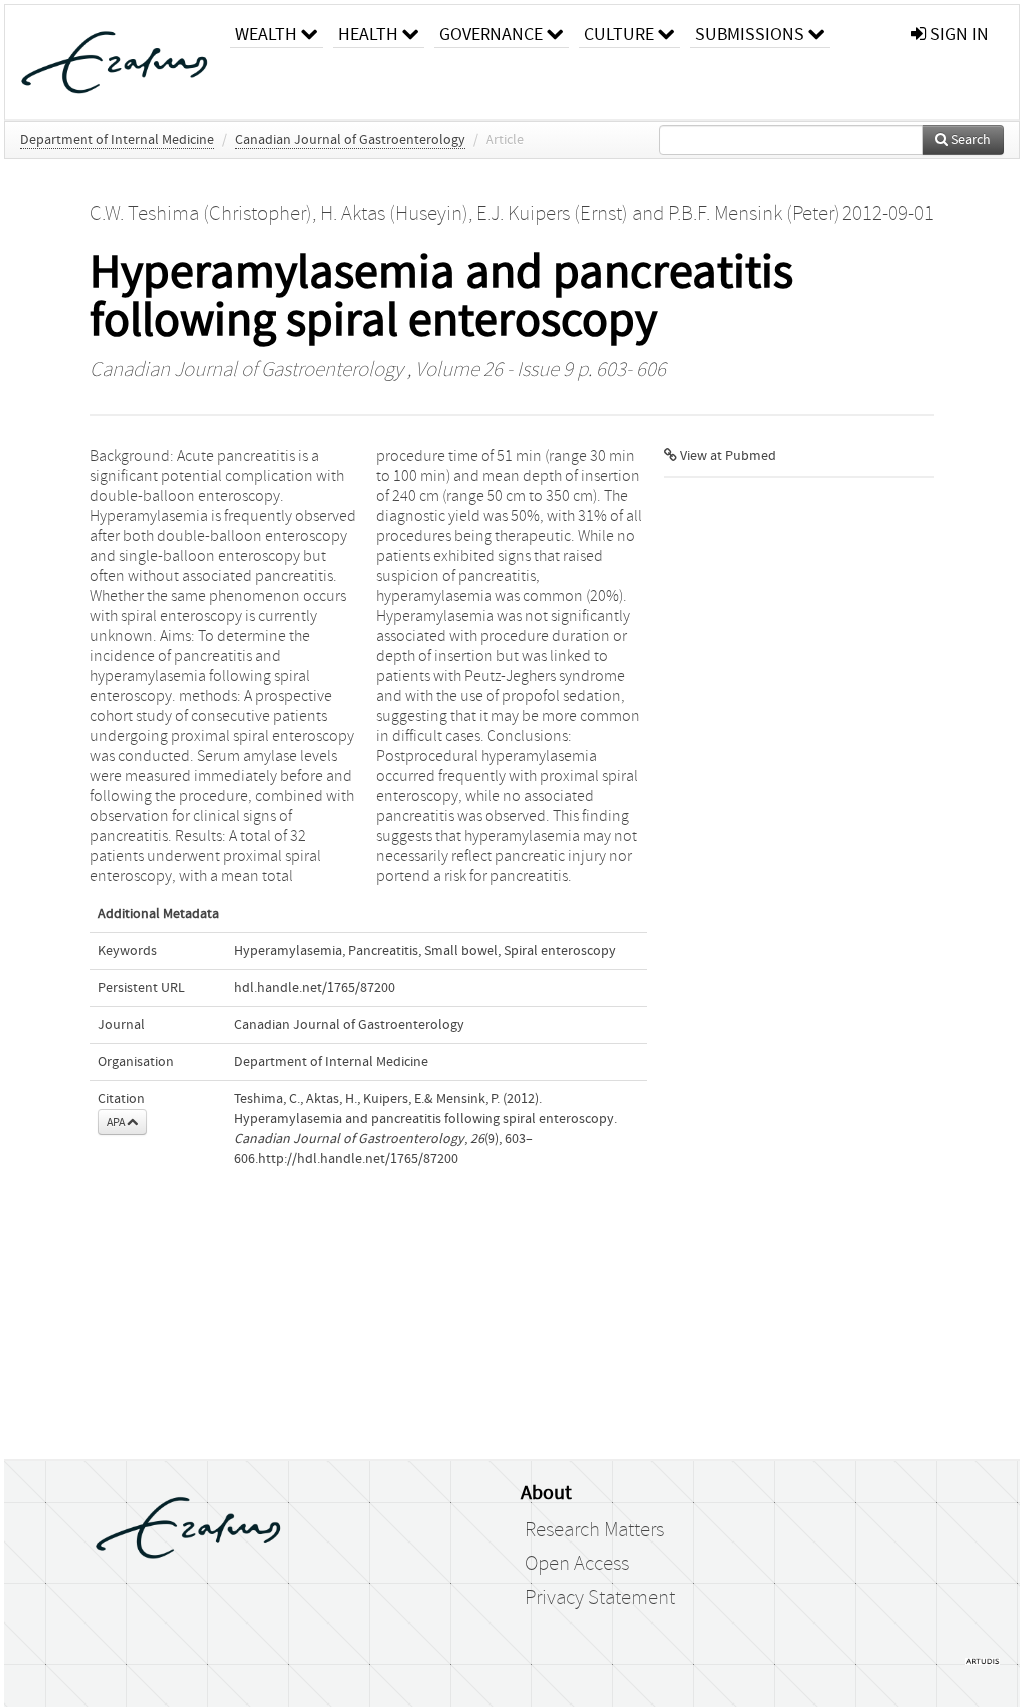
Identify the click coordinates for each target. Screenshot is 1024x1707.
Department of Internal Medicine (117, 140)
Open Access (577, 1564)
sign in (957, 34)
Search (969, 140)
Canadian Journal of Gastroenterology (350, 140)
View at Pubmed (726, 456)
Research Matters (594, 1530)
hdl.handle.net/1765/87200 (314, 988)
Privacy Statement (600, 1598)
